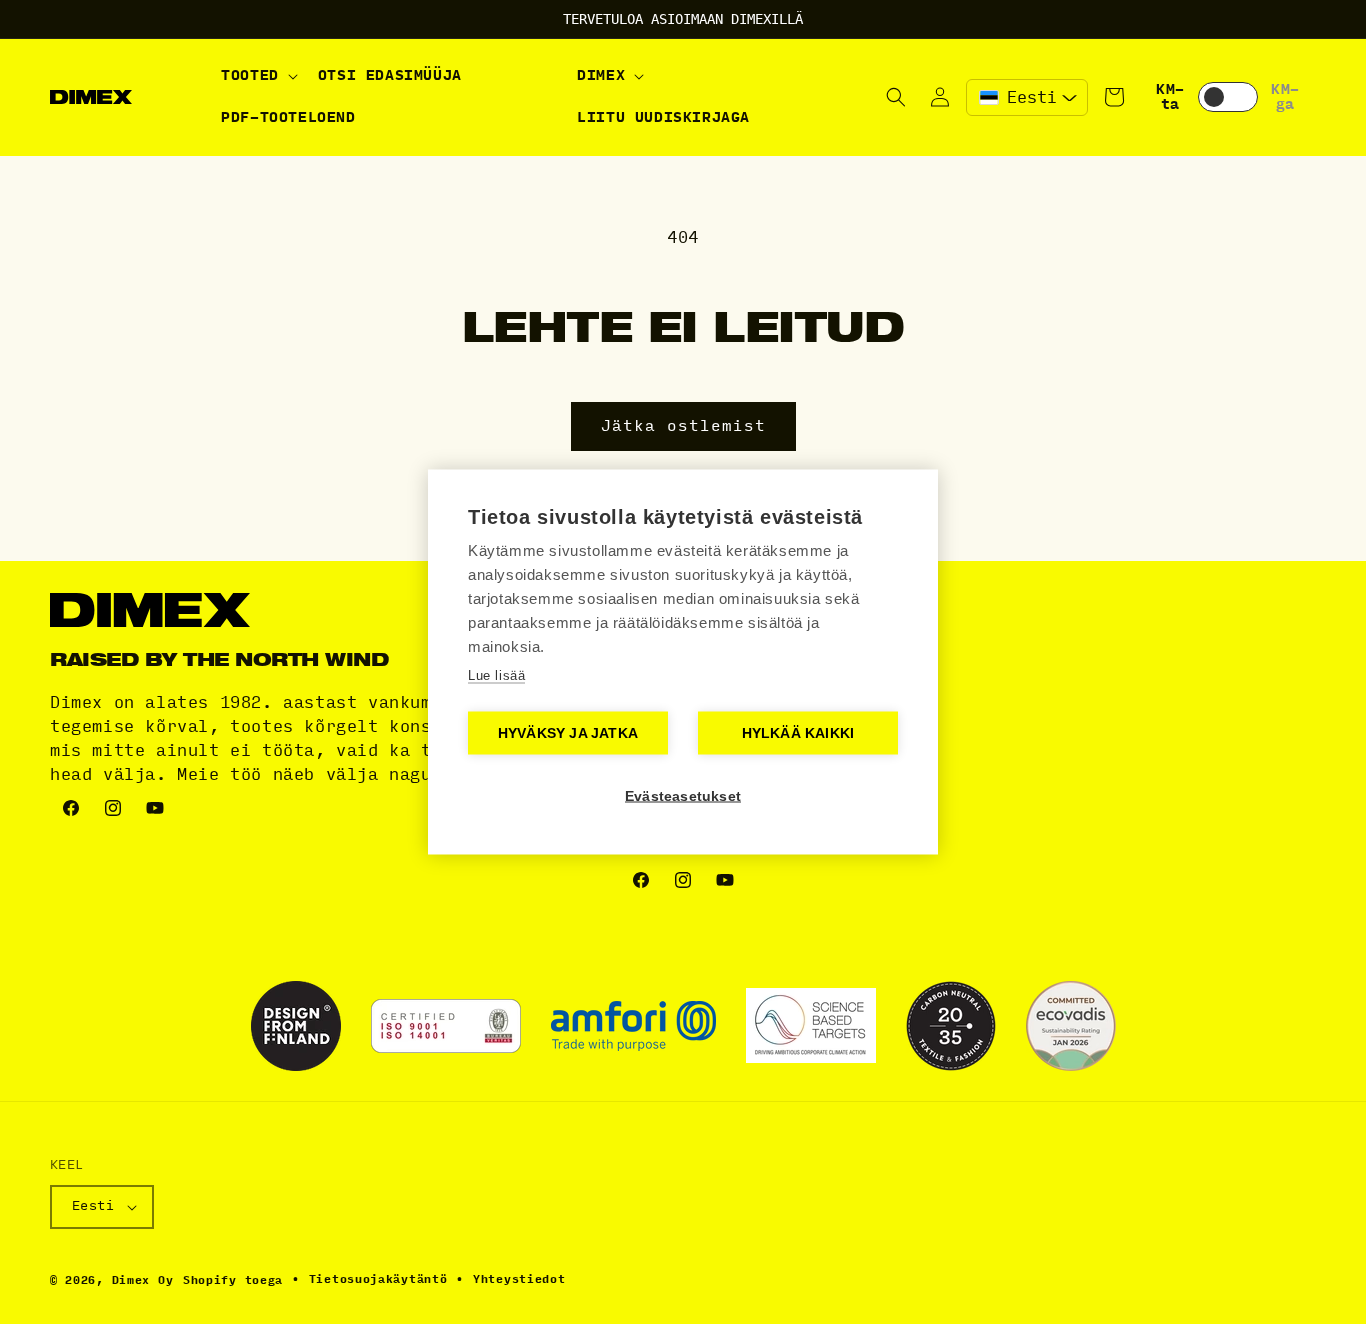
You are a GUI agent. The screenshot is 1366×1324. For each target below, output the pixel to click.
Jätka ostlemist (683, 426)
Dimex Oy (143, 1280)
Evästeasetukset (683, 796)
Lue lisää (496, 675)
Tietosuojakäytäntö (378, 1279)
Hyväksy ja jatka (568, 733)
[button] (257, 76)
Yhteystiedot (519, 1279)
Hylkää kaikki (798, 733)
